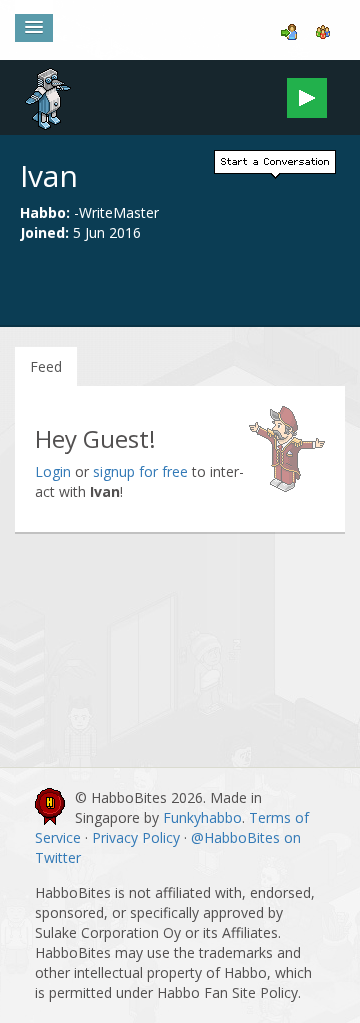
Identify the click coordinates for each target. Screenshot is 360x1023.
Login (53, 471)
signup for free (140, 471)
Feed (46, 366)
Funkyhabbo (202, 817)
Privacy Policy (136, 837)
